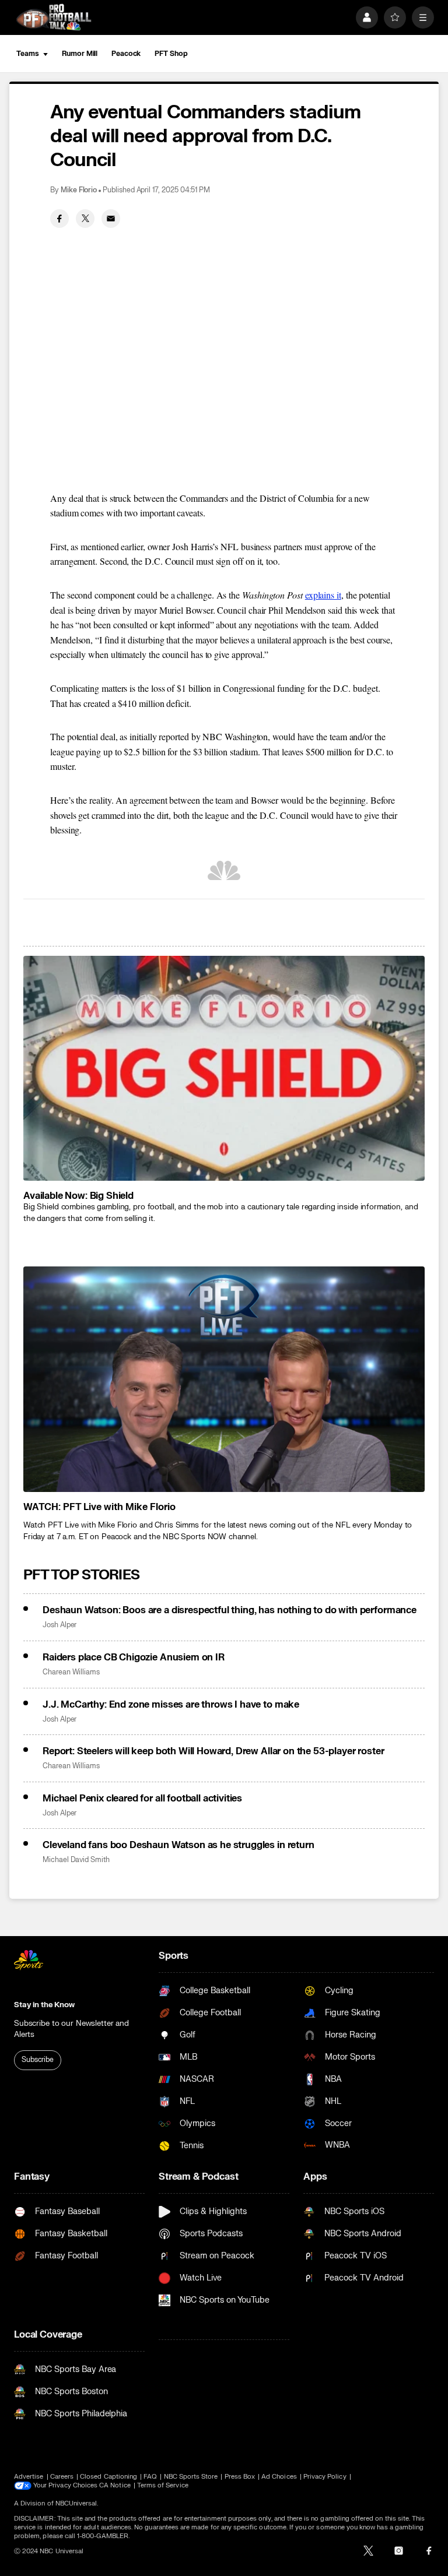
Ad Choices (279, 2477)
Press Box (240, 2477)
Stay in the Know (44, 2005)
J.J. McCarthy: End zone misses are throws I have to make (171, 1705)
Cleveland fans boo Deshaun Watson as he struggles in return (178, 1845)
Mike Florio (79, 190)
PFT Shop (171, 54)
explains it (323, 595)
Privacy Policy (325, 2477)
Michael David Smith (76, 1860)
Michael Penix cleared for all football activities (142, 1799)
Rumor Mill (80, 54)
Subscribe (38, 2060)
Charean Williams (71, 1672)
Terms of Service (163, 2485)
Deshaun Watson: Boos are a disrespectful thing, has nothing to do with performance (230, 1610)
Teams (27, 54)
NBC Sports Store (191, 2477)
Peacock (126, 54)
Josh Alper (60, 1625)
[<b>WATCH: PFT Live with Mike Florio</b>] (224, 1379)
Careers (62, 2477)
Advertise (29, 2477)
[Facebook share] (60, 219)
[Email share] (111, 219)
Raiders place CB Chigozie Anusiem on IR (134, 1657)
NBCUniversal (76, 2503)
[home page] (54, 17)
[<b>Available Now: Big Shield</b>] (224, 1069)
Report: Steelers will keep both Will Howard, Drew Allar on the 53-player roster (213, 1751)
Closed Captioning (108, 2477)
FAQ (150, 2477)
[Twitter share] (85, 219)
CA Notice (115, 2485)
